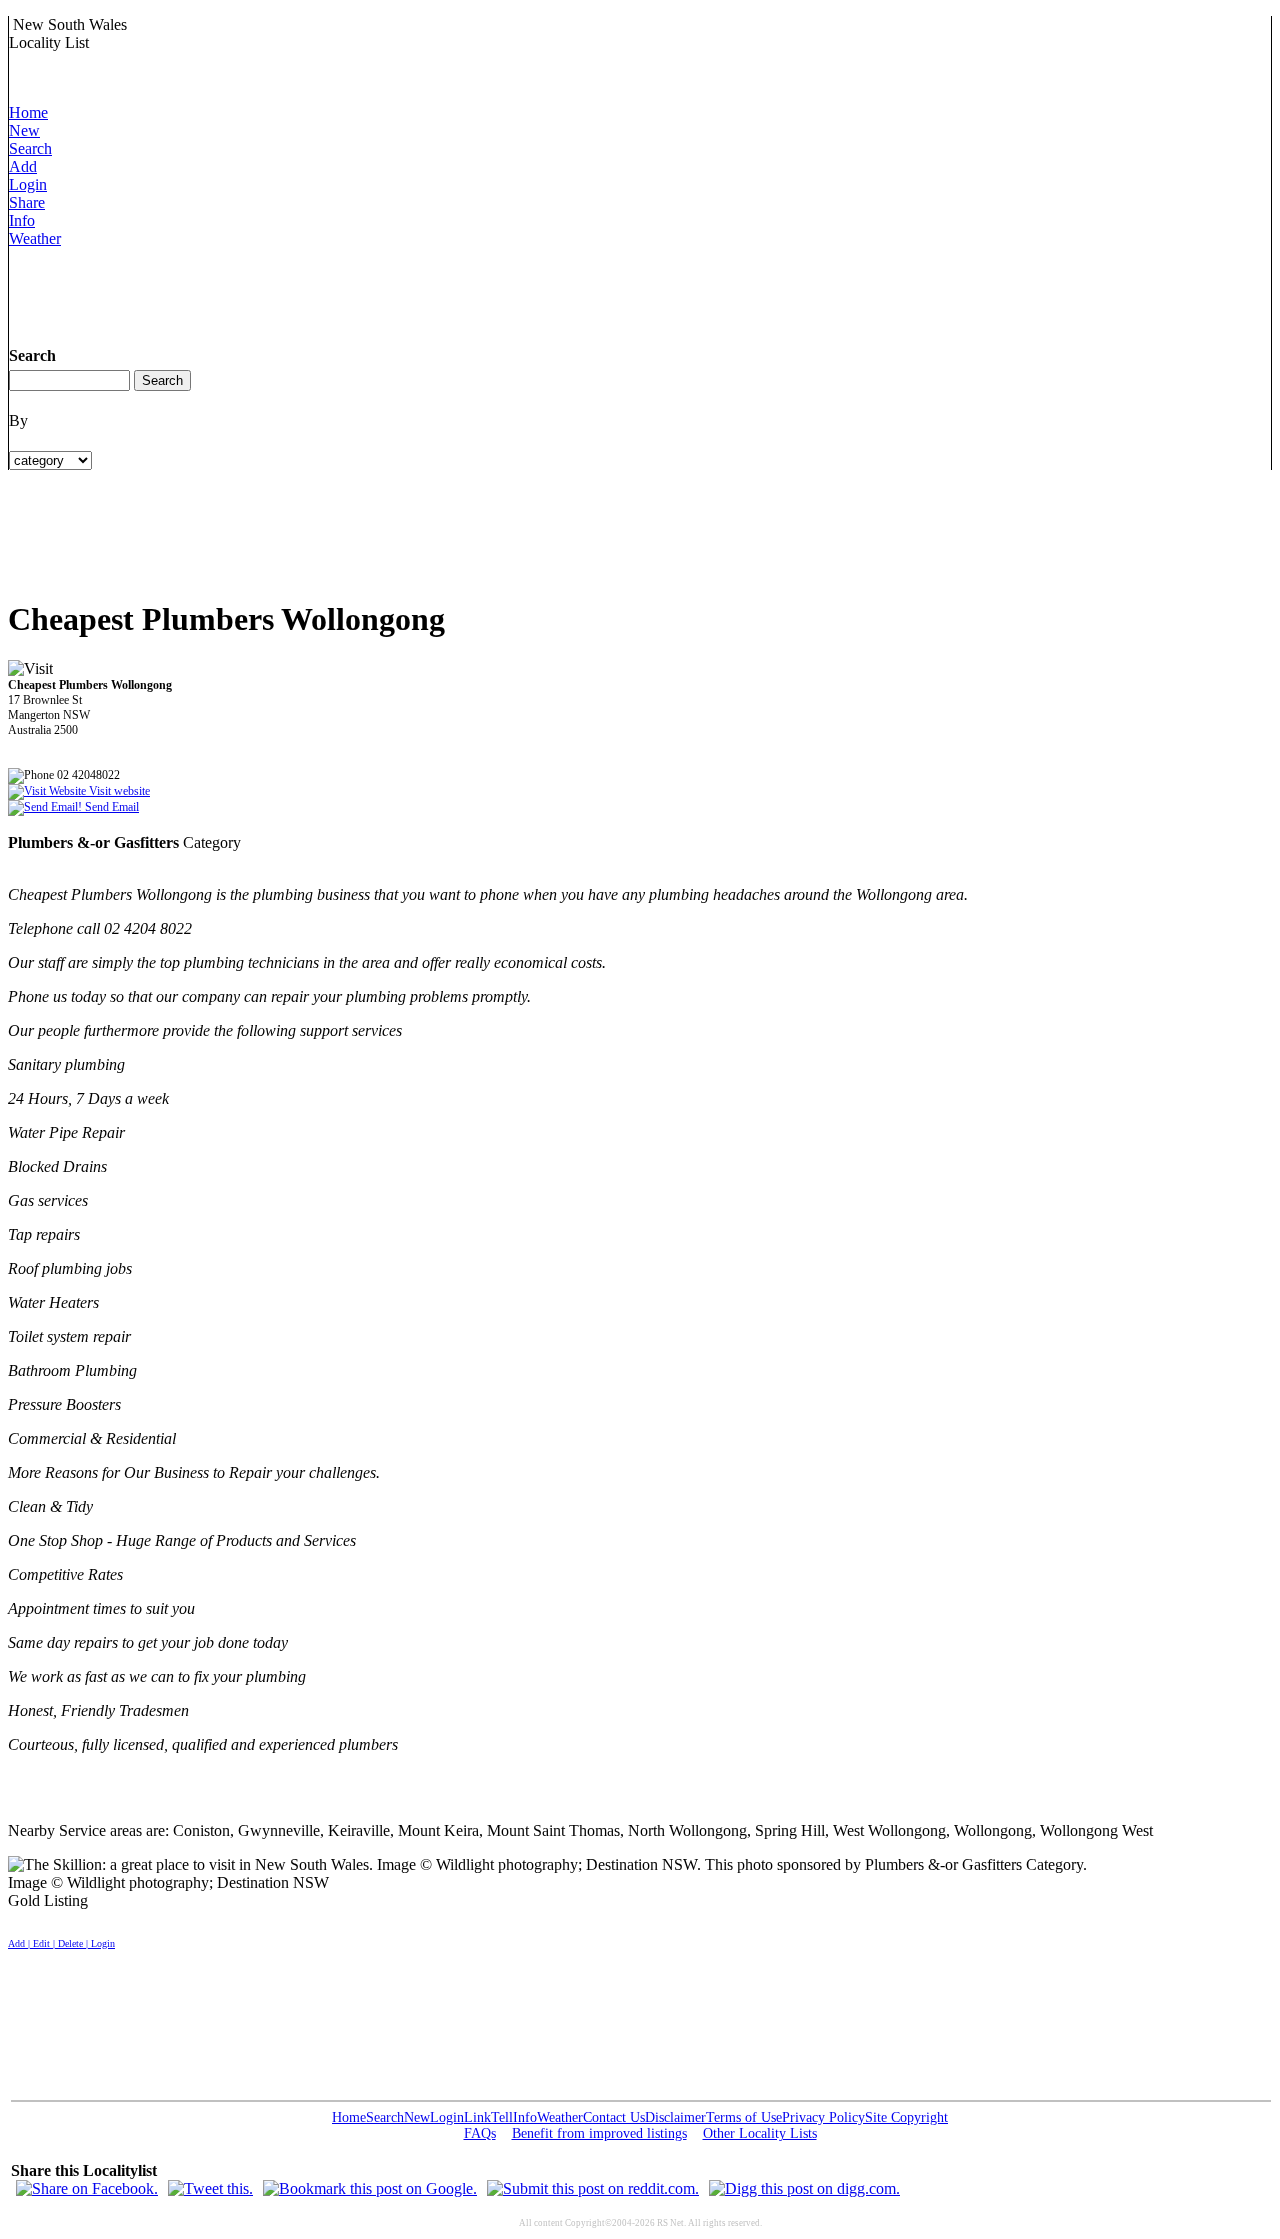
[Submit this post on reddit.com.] (593, 2188)
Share (27, 202)
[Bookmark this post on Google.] (370, 2188)
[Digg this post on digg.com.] (804, 2188)
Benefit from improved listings (599, 2133)
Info (22, 220)
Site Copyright (906, 2117)
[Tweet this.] (210, 2188)
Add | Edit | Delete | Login (61, 1943)
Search (30, 148)
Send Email (110, 807)
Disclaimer (675, 2117)
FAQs (480, 2133)
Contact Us (614, 2117)
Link (477, 2117)
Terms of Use (744, 2117)
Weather (35, 238)
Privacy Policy (823, 2117)
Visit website (118, 791)
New (24, 130)
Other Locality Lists (760, 2133)
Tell (502, 2117)
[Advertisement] (373, 293)
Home (28, 112)
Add (23, 166)
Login (28, 184)
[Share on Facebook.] (87, 2188)
